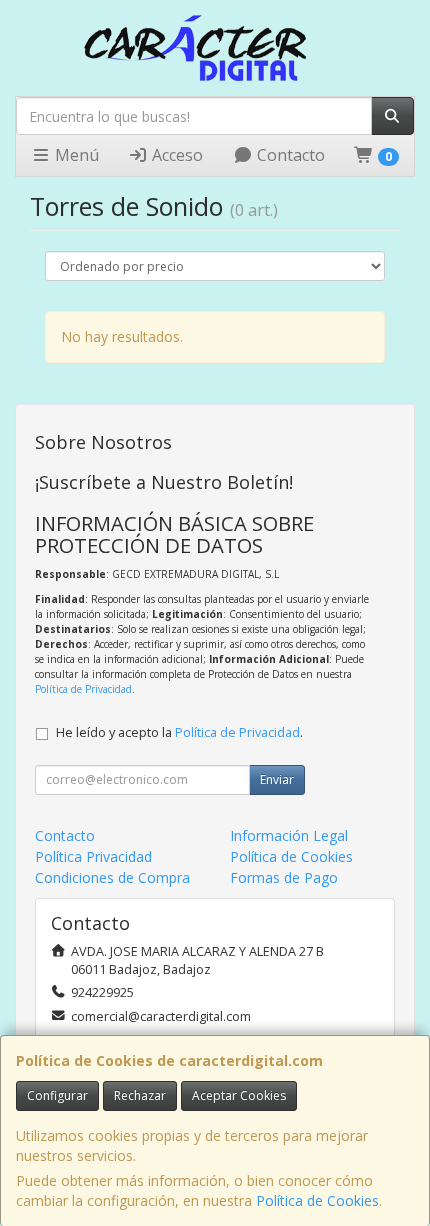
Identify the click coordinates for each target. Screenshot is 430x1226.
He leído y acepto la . (179, 732)
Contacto (289, 155)
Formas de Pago (284, 877)
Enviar (277, 779)
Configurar (57, 1095)
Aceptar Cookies (239, 1095)
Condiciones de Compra (112, 877)
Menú (75, 155)
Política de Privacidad (83, 689)
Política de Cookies (317, 1200)
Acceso (175, 155)
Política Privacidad (93, 856)
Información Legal (289, 835)
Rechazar (140, 1095)
